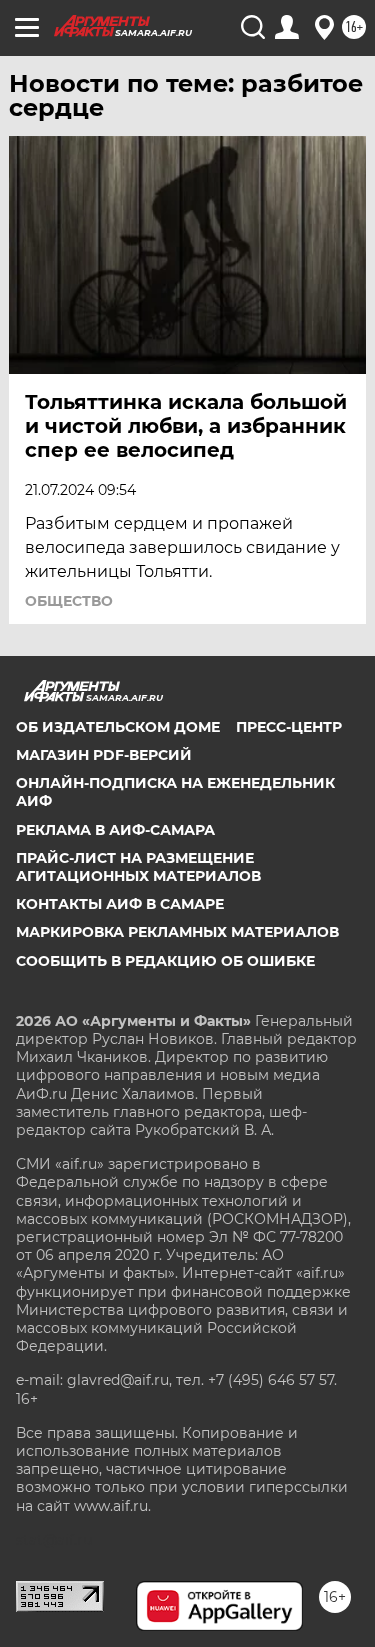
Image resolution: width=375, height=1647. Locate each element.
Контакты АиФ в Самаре (120, 904)
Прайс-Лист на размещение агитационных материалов (138, 867)
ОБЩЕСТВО (69, 601)
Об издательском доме (118, 727)
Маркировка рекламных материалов (177, 932)
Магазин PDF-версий (104, 755)
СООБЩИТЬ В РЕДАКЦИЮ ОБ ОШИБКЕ (165, 961)
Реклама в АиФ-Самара (115, 830)
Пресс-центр (289, 727)
